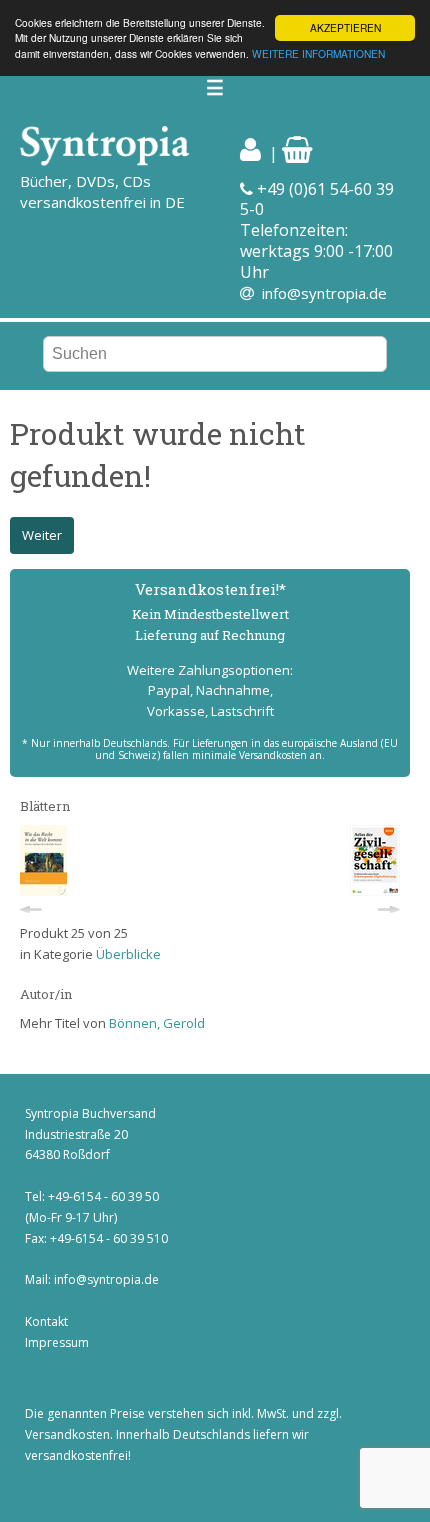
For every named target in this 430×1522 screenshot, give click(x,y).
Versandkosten (67, 1434)
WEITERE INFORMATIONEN (318, 53)
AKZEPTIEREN (345, 27)
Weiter (42, 535)
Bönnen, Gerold (157, 1023)
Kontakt (46, 1321)
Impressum (57, 1342)
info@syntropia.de (324, 293)
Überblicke (128, 954)
